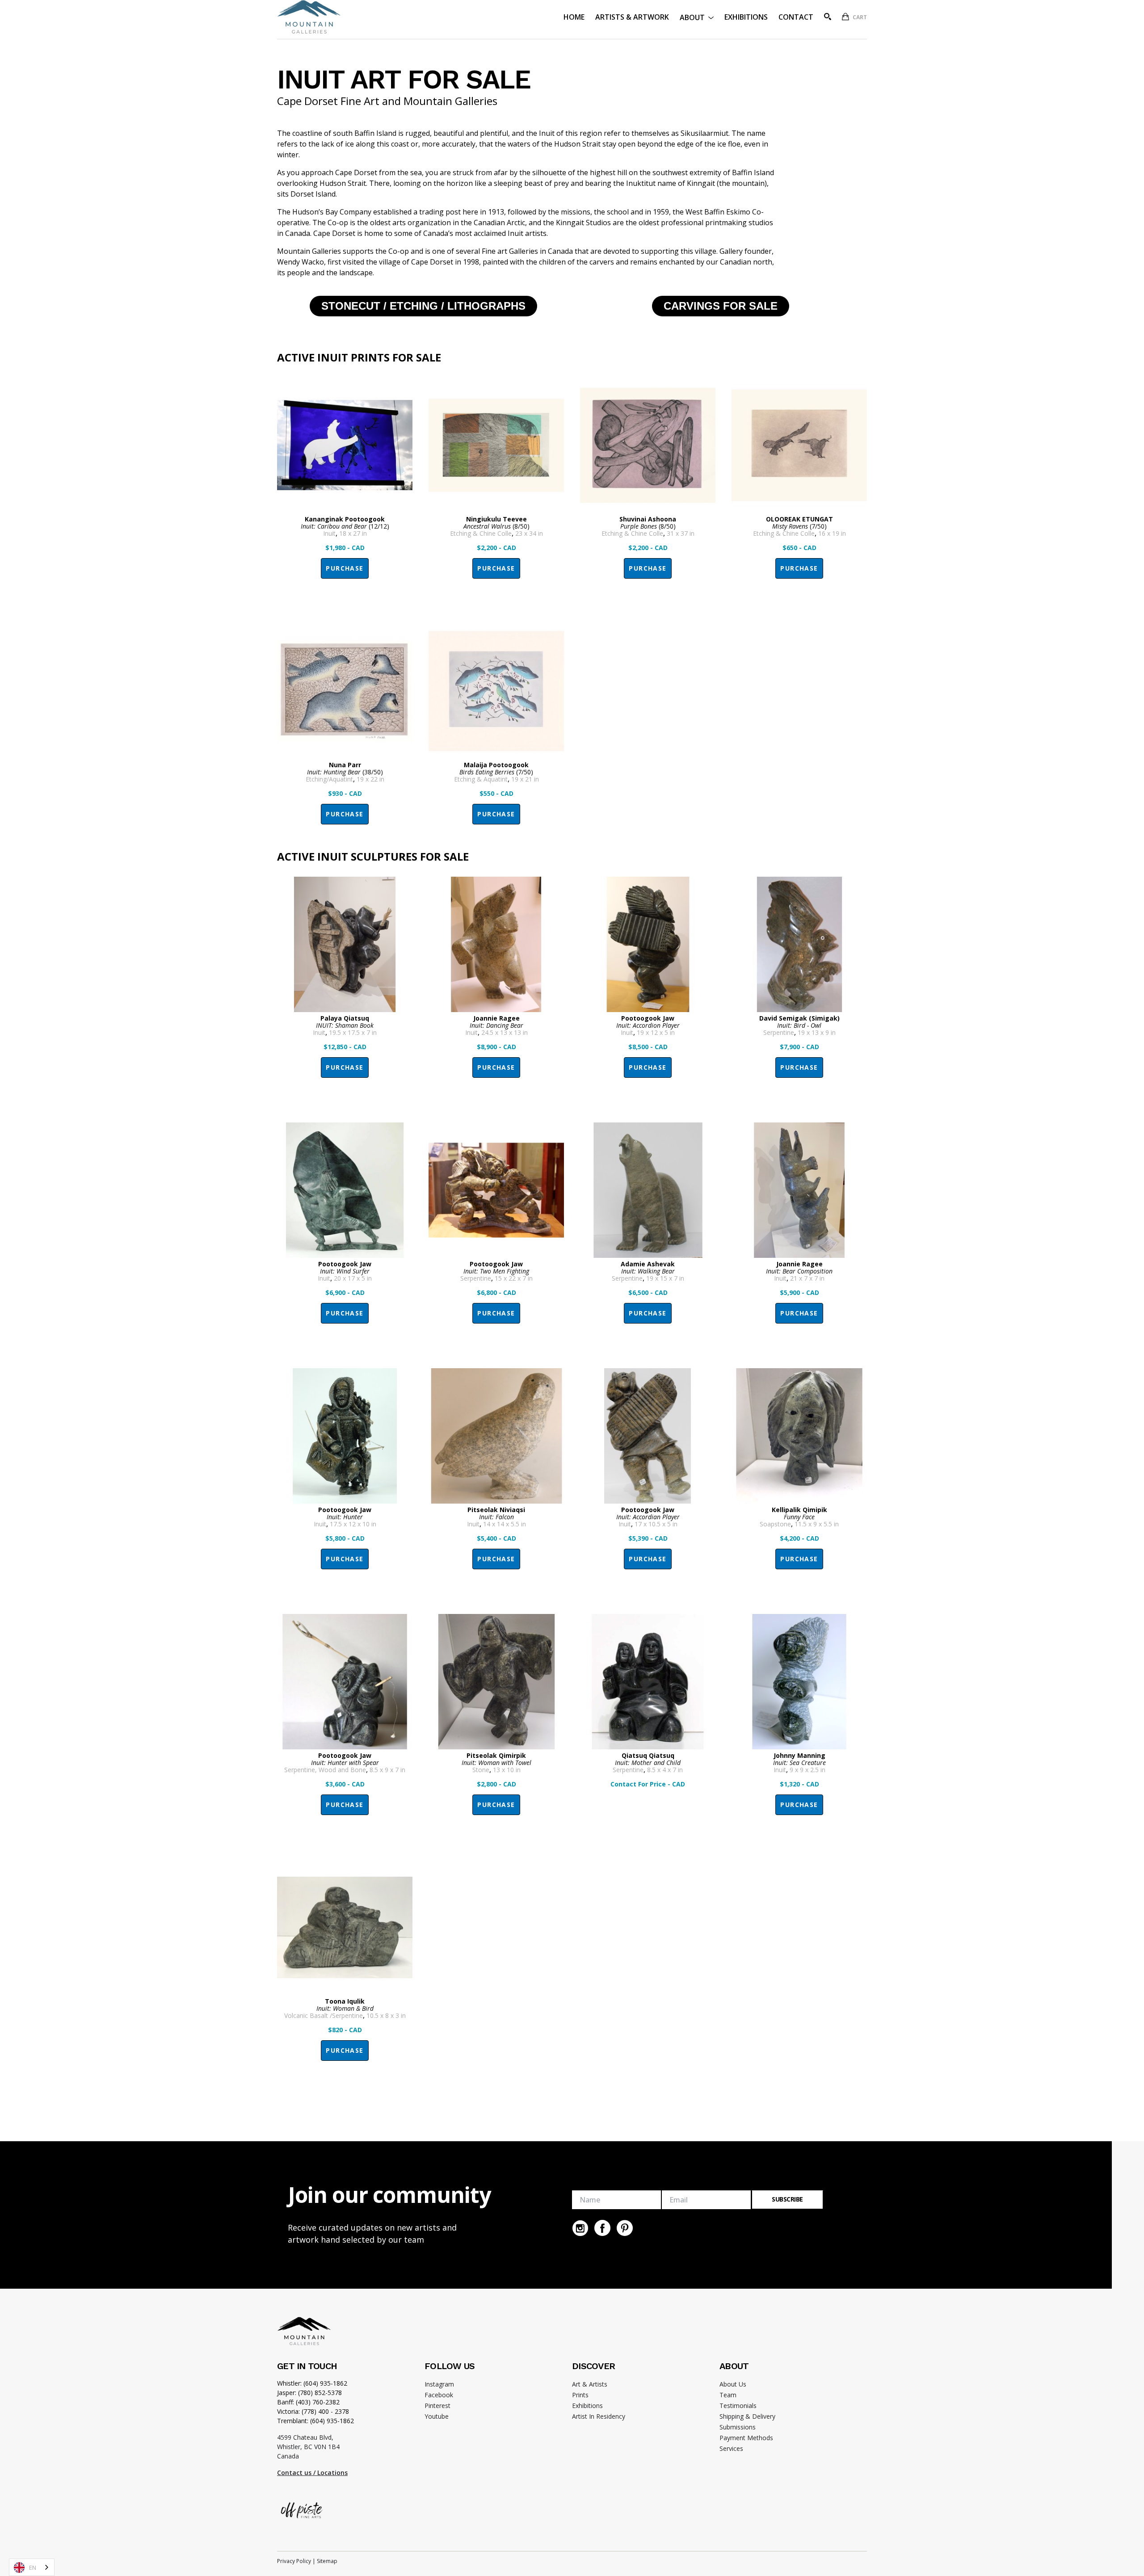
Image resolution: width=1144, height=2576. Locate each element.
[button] (697, 17)
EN (33, 2568)
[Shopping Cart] (845, 17)
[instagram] (580, 2228)
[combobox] (32, 2567)
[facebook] (602, 2228)
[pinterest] (625, 2228)
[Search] (828, 17)
